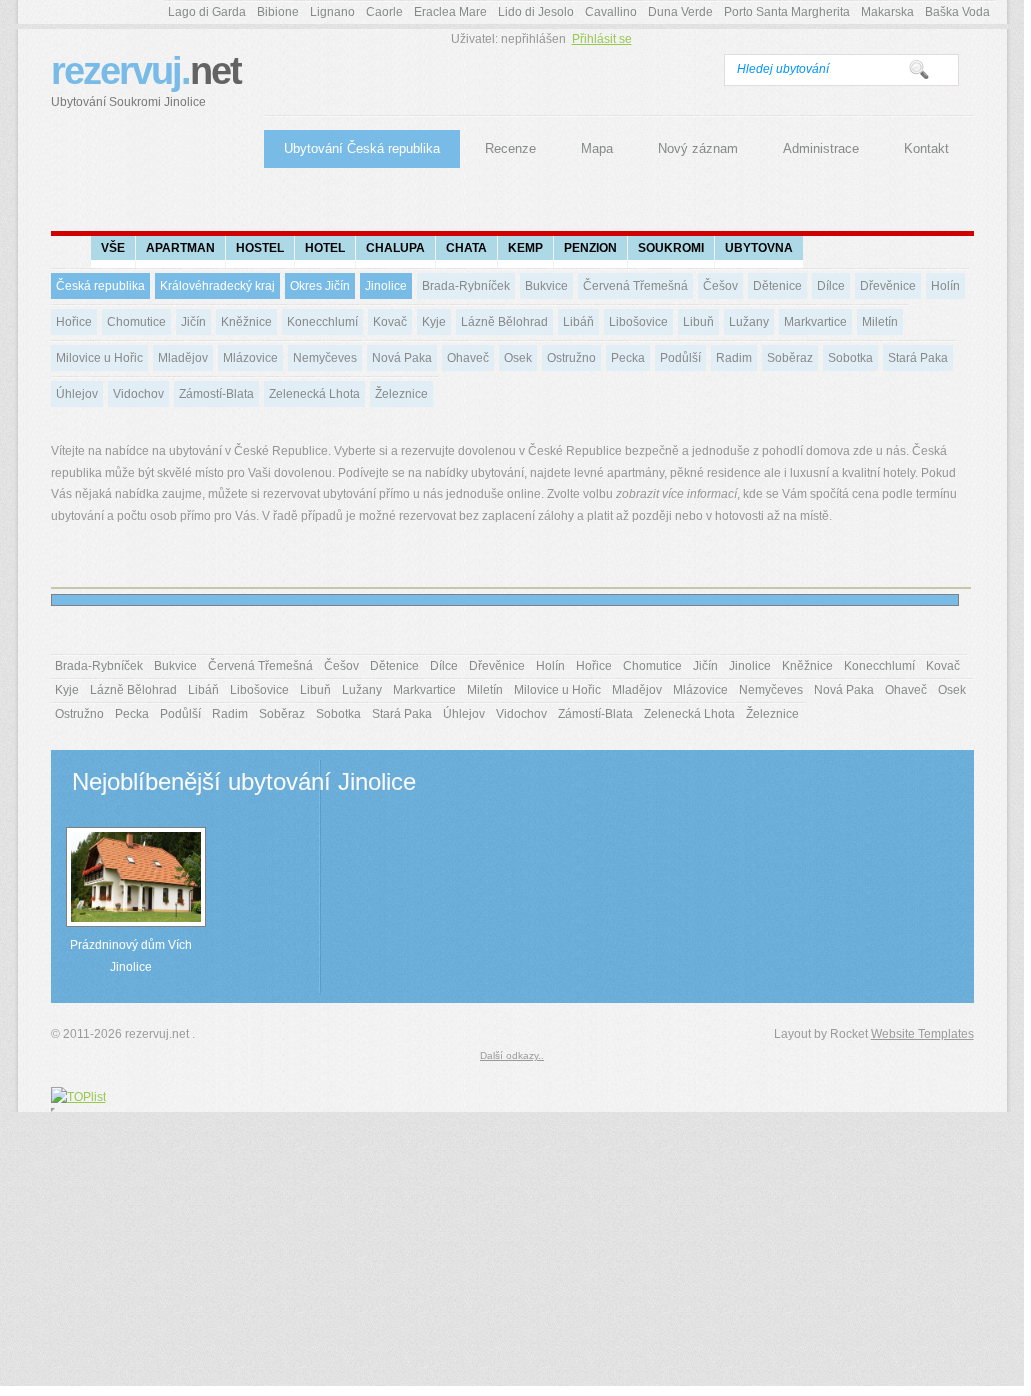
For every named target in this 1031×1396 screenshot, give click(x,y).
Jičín (193, 322)
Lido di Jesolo (536, 12)
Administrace (821, 148)
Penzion (590, 248)
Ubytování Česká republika (362, 148)
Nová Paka (402, 358)
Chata (466, 248)
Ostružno (571, 358)
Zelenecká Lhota (314, 394)
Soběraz (790, 358)
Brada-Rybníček (466, 286)
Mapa (597, 148)
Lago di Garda (207, 12)
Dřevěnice (888, 286)
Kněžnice (246, 322)
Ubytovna (759, 248)
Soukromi (671, 248)
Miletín (880, 322)
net (146, 79)
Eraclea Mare (450, 12)
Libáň (578, 322)
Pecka (628, 358)
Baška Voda (957, 12)
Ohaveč (468, 358)
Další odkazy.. (512, 1055)
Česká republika (100, 286)
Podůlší (680, 358)
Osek (518, 358)
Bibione (278, 12)
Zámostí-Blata (216, 394)
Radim (734, 358)
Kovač (390, 322)
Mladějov (183, 358)
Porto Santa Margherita (787, 12)
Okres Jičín (320, 286)
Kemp (525, 248)
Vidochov (138, 394)
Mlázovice (250, 358)
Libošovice (638, 322)
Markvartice (815, 322)
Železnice (401, 394)
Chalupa (395, 248)
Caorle (384, 12)
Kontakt (926, 148)
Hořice (74, 322)
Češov (720, 286)
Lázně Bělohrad (504, 322)
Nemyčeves (325, 358)
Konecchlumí (322, 322)
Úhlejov (77, 394)
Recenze (510, 148)
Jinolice (386, 286)
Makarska (887, 12)
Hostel (260, 248)
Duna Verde (680, 12)
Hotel (325, 248)
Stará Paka (918, 358)
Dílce (831, 286)
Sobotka (850, 358)
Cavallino (611, 12)
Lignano (332, 12)
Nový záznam (698, 148)
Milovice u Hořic (99, 358)
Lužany (749, 322)
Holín (945, 286)
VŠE (113, 248)
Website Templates (922, 1034)
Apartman (180, 248)
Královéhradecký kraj (217, 286)
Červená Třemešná (635, 286)
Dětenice (777, 286)
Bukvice (546, 286)
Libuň (698, 322)
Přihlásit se (602, 39)
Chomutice (136, 322)
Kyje (434, 322)
